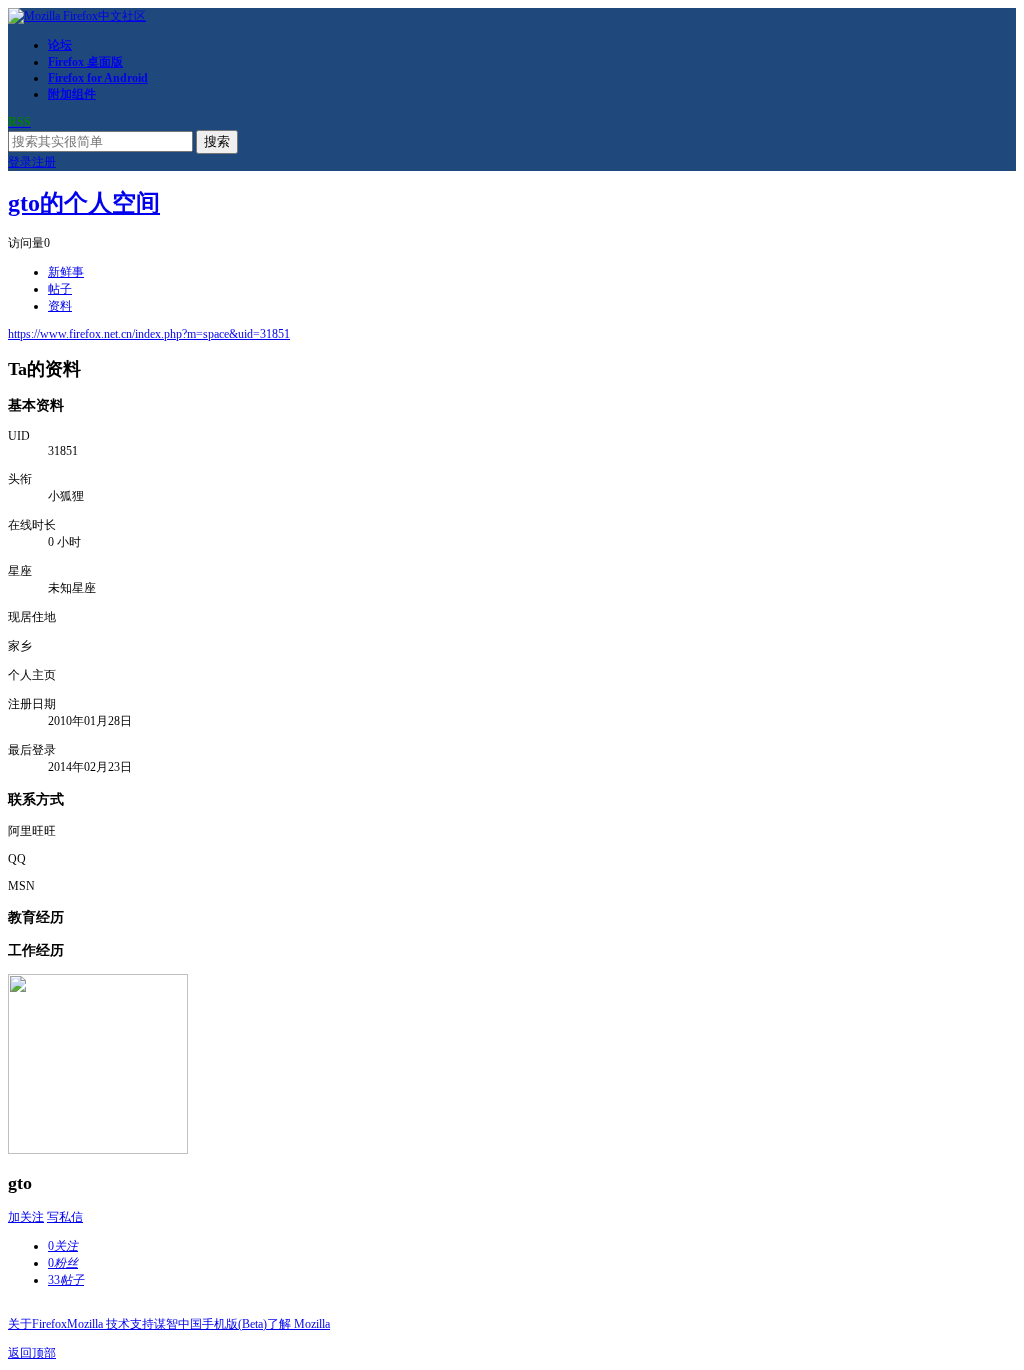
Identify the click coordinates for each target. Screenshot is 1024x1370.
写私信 (65, 1217)
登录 (20, 162)
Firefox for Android (98, 78)
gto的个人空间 (84, 203)
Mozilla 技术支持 (110, 1324)
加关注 (26, 1217)
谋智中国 (178, 1324)
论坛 (60, 45)
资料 (60, 306)
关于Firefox (37, 1324)
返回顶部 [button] (32, 1353)
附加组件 (72, 94)
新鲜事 (66, 272)
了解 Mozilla (298, 1324)
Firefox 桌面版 (85, 62)
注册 (44, 162)
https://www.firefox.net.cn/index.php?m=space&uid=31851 (149, 334)
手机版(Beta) (234, 1324)
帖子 (60, 289)
